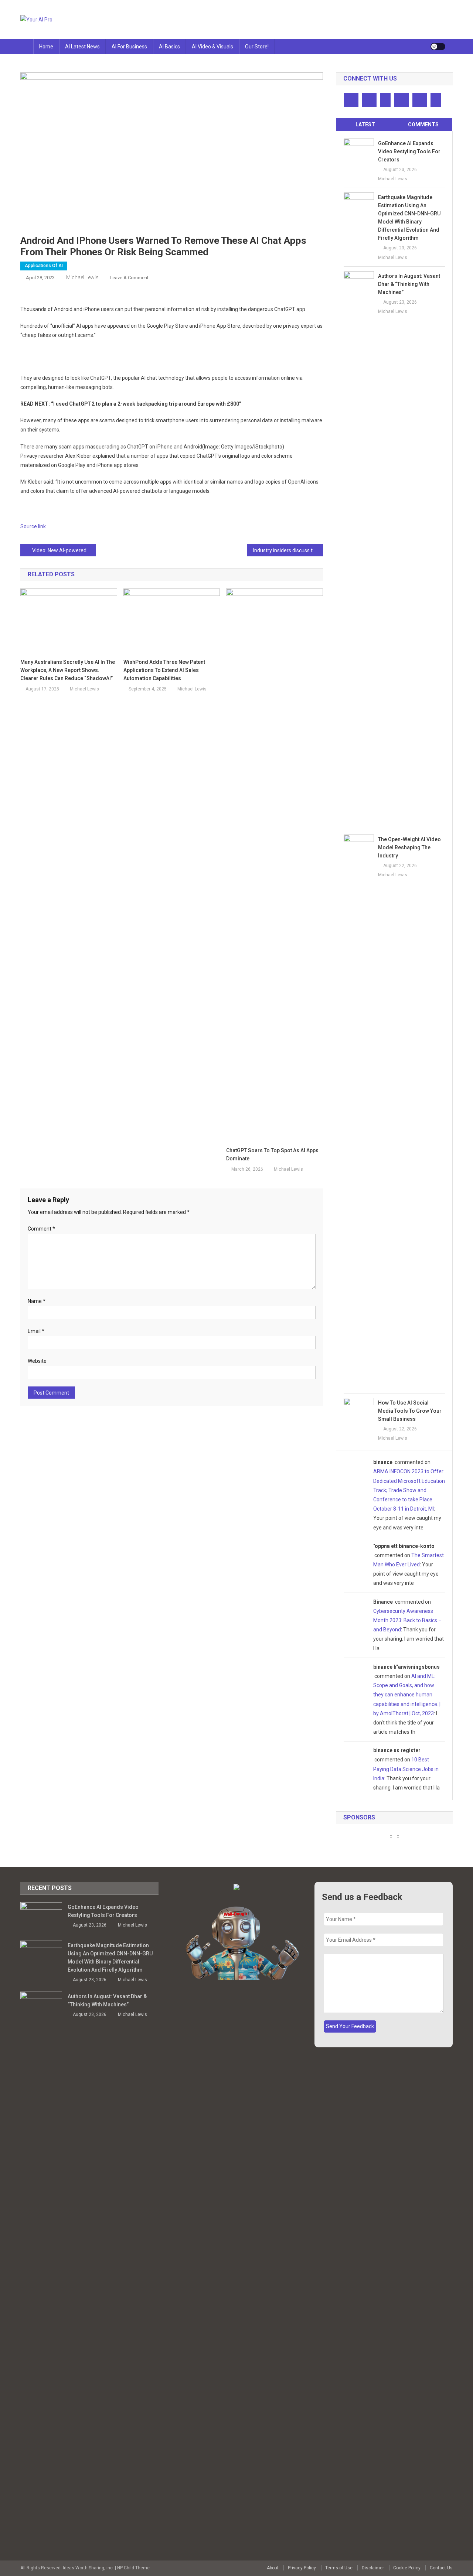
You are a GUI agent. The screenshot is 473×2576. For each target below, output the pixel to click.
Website (37, 1361)
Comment (41, 1229)
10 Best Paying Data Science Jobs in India (406, 1769)
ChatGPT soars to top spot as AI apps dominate (272, 1154)
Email (36, 1331)
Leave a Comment (129, 278)
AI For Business (129, 47)
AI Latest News (82, 47)
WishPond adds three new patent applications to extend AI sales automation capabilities (164, 670)
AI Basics (169, 47)
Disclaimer (373, 2568)
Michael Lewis (82, 277)
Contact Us (441, 2568)
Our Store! (257, 47)
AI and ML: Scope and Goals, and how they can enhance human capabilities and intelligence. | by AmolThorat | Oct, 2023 (407, 1695)
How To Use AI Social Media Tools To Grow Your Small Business (410, 1411)
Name (37, 1301)
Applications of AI (44, 266)
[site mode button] (438, 47)
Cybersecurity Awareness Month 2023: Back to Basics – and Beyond (407, 1620)
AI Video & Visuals (212, 47)
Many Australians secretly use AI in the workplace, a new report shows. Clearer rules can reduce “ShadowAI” (68, 670)
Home (46, 47)
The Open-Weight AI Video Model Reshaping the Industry (409, 847)
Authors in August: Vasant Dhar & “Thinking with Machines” (409, 284)
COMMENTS (423, 124)
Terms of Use (339, 2568)
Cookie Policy (407, 2568)
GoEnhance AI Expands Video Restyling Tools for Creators (409, 151)
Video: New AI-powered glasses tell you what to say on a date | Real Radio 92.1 (64, 550)
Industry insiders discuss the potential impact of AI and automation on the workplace (288, 550)
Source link (33, 526)
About (273, 2568)
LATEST (365, 124)
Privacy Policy (302, 2568)
